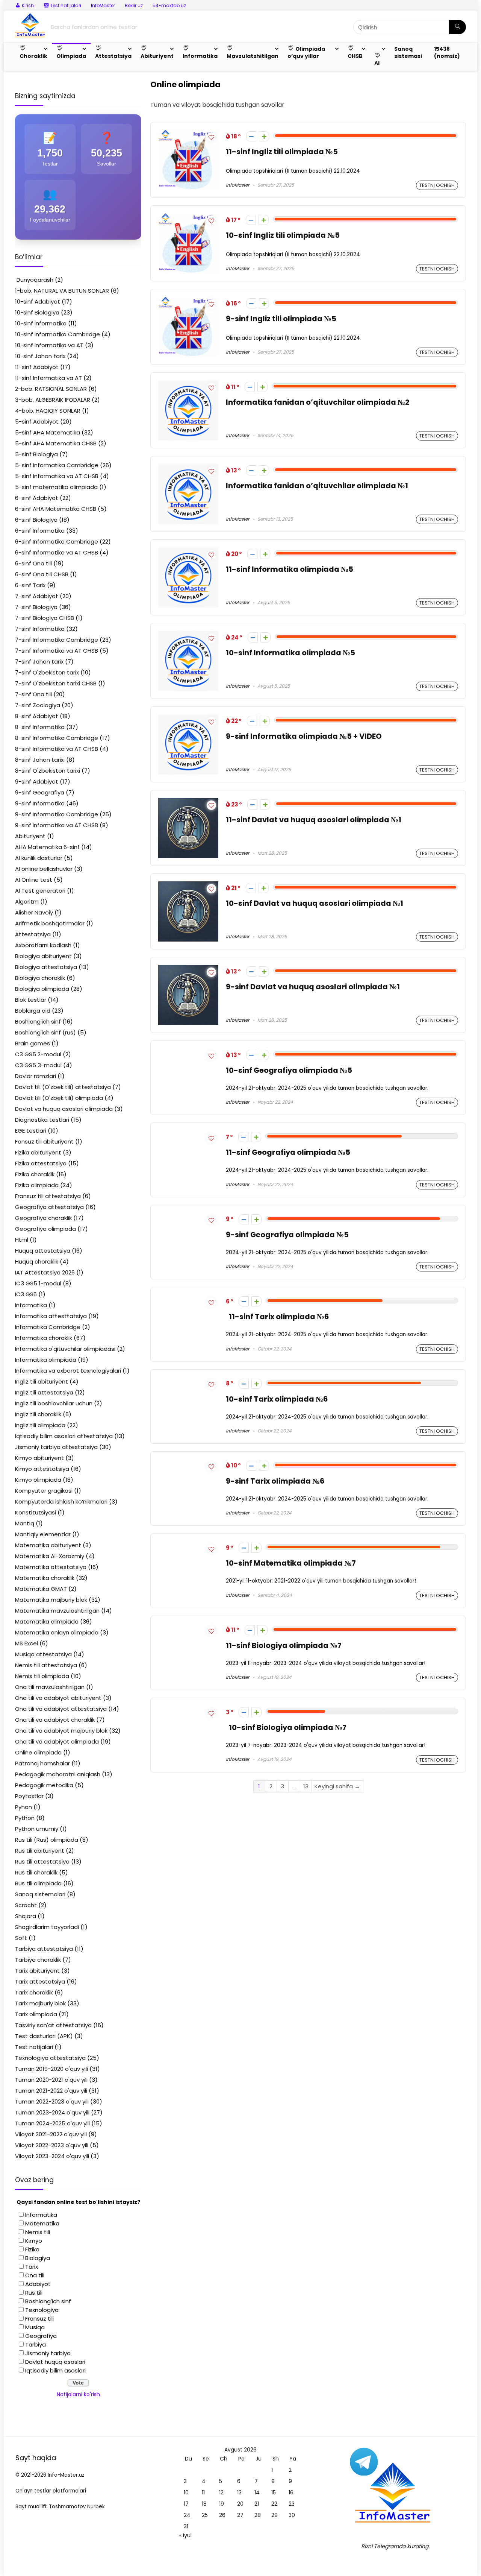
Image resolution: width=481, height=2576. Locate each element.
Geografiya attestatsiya (49, 1207)
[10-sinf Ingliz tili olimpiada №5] (188, 218)
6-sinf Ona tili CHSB (42, 574)
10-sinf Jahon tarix (40, 356)
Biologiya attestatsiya (46, 967)
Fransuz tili (39, 2319)
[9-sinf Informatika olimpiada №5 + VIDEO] (188, 719)
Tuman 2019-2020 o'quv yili (51, 2069)
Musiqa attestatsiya (43, 1654)
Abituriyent (30, 836)
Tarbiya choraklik (38, 1960)
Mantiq (25, 1523)
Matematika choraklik (45, 1578)
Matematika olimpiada (47, 1621)
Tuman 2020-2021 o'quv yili (51, 2080)
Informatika (31, 1305)
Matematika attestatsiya (51, 1567)
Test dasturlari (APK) (44, 2036)
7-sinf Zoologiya (38, 705)
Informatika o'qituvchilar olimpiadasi (65, 1349)
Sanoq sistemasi (408, 52)
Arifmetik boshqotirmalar (50, 923)
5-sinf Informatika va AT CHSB (57, 476)
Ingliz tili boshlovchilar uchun (54, 1403)
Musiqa (35, 2327)
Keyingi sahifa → (337, 1786)
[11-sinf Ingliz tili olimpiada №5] (188, 134)
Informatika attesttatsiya (51, 1316)
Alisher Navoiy (34, 912)
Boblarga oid (33, 1011)
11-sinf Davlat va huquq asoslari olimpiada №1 (314, 820)
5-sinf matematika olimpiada (56, 487)
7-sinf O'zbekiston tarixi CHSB (56, 683)
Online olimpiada (38, 1752)
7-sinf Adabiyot (37, 596)
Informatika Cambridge (48, 1327)
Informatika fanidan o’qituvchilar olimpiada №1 (317, 486)
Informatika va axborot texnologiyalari (68, 1371)
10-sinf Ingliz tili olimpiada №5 (283, 235)
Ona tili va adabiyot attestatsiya (61, 1709)
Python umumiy (37, 1829)
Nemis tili (38, 2232)
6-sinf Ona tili (33, 563)
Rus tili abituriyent (40, 1851)
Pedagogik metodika (44, 1785)
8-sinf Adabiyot (37, 716)
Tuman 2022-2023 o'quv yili (52, 2101)
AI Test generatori (40, 891)
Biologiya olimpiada (42, 989)
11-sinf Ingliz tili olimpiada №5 (282, 152)
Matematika (42, 2223)
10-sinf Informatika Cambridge (57, 334)
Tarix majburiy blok (40, 2003)
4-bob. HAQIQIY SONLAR (48, 411)
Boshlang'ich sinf (38, 1021)
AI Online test (34, 880)
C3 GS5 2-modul (38, 1054)
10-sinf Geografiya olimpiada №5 (289, 1070)
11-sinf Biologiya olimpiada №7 (284, 1646)
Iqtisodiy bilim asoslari (55, 2370)
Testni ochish (437, 185)
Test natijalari (34, 2047)
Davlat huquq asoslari (55, 2362)
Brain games (33, 1043)
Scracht (26, 1905)
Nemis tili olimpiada (42, 1676)
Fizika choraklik (35, 1174)
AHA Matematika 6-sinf (47, 847)
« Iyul (185, 2535)
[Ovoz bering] (264, 136)
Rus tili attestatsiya (42, 1861)
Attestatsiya (33, 934)
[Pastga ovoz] (251, 136)
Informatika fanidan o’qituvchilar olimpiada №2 (318, 402)
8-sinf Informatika (40, 727)
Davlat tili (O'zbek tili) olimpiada (59, 1098)
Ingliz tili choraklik (38, 1414)
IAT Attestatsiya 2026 (45, 1272)
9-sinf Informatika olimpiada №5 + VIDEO (304, 736)
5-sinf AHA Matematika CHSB (56, 443)
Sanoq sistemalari (40, 1894)
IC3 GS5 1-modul (38, 1283)
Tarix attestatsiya (40, 1981)
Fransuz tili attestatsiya (48, 1196)
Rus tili (34, 2293)
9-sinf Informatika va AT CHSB (57, 825)
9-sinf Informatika (40, 803)
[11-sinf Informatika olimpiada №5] (188, 552)
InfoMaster (103, 5)
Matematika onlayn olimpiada (57, 1632)
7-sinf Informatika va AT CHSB (57, 651)
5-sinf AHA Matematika (48, 432)
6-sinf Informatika (40, 531)
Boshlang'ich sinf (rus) (45, 1032)
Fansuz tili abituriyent (44, 1141)
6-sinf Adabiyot (37, 498)
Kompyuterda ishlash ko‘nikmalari (61, 1501)
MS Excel (26, 1643)
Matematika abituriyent (48, 1545)
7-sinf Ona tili (33, 694)
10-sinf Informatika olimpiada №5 (290, 653)
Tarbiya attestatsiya (44, 1949)
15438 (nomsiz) (447, 52)
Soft (21, 1938)
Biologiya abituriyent (43, 956)
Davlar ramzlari (36, 1076)
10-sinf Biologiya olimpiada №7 (286, 1728)
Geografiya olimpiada (45, 1229)
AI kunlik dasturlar (39, 858)
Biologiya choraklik (40, 978)
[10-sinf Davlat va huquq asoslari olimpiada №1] (188, 886)
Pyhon (23, 1807)
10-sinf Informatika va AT (49, 345)
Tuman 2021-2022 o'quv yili (51, 2091)
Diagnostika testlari (42, 1120)
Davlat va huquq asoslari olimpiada (64, 1109)
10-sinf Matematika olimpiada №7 (291, 1563)
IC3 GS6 (26, 1294)
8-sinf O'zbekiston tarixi (48, 771)
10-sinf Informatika (41, 323)
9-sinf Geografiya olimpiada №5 (287, 1235)
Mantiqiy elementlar (43, 1534)
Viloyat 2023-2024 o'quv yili (52, 2156)
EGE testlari (31, 1131)
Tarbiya (36, 2344)
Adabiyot (38, 2284)
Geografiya (41, 2336)
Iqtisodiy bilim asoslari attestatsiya (64, 1436)
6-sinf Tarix (30, 585)
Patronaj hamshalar (42, 1763)
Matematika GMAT (41, 1589)
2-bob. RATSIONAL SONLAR (51, 389)
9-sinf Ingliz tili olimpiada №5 (281, 319)
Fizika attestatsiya (41, 1163)
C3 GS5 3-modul (38, 1065)
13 (306, 1786)
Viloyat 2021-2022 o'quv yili (51, 2134)
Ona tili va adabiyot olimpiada (57, 1741)
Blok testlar (31, 1000)
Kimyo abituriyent (39, 1458)
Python (25, 1818)
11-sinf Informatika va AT (48, 378)
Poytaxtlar (29, 1796)
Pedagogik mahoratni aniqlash (58, 1774)
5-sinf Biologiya (36, 454)
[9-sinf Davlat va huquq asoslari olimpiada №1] (188, 969)
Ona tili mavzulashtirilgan (50, 1687)
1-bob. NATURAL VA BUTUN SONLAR (62, 291)
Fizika (32, 2249)
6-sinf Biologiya (36, 520)
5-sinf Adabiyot (37, 421)
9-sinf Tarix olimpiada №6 (275, 1481)
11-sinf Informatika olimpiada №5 (290, 569)
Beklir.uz (134, 5)
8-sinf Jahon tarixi (40, 760)
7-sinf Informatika (40, 629)
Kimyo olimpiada (38, 1480)
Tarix (32, 2267)
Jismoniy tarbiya (48, 2353)
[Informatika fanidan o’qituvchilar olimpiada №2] (188, 385)
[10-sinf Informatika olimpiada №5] (188, 635)
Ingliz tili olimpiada (40, 1425)
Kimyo (34, 2241)
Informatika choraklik (44, 1338)
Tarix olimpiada (36, 2014)
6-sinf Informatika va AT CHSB (57, 552)
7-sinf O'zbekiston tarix (47, 672)
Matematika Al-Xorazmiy (50, 1556)
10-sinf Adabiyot (38, 301)
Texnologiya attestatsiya (50, 2058)
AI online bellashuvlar (44, 869)
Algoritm (27, 901)
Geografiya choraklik (43, 1218)
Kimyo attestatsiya (42, 1469)
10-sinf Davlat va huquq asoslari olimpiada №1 (315, 903)
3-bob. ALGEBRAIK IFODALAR (53, 400)
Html (22, 1240)
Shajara (26, 1916)
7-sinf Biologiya (36, 607)
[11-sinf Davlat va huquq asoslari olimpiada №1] (188, 802)
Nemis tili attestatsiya (46, 1665)
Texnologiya (42, 2310)
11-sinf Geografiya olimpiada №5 (288, 1152)
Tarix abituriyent (37, 1971)
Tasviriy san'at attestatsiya (53, 2025)
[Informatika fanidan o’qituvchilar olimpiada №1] (188, 468)
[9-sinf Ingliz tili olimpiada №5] (188, 301)
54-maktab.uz (169, 5)
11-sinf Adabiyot (37, 367)
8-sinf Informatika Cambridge (57, 738)
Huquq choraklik (37, 1261)
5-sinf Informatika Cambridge (57, 465)
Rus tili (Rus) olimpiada (47, 1840)
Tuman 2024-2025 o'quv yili (52, 2123)
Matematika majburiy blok (51, 1600)
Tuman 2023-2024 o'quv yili (52, 2112)
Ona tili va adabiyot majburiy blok (61, 1731)
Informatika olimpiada (46, 1360)
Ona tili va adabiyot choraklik (55, 1720)
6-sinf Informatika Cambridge (57, 541)
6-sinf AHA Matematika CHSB (56, 509)
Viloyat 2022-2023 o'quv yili (52, 2145)
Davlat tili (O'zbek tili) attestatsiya (63, 1087)
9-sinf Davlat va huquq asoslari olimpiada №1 (313, 987)
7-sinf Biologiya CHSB (45, 618)
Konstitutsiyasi (36, 1512)
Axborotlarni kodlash (43, 945)
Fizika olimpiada (37, 1185)
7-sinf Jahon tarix (39, 661)
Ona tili (35, 2275)
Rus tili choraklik (36, 1872)
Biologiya (38, 2258)
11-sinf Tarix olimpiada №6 (277, 1317)
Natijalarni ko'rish (78, 2394)
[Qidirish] (458, 27)
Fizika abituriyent (38, 1152)
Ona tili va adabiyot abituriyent (58, 1698)
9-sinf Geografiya (40, 792)
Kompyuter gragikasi (44, 1491)
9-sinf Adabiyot (37, 781)
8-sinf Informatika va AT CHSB (57, 749)
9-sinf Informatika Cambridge (57, 814)
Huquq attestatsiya (43, 1251)
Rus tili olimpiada (38, 1883)
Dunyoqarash (34, 280)
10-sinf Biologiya (37, 312)
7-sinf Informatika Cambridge (57, 640)
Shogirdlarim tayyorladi (47, 1927)
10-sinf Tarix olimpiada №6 (277, 1399)
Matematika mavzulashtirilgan (57, 1611)
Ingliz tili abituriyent (42, 1381)
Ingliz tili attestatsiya (44, 1392)
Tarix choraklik (34, 1992)
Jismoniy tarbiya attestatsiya (56, 1447)
